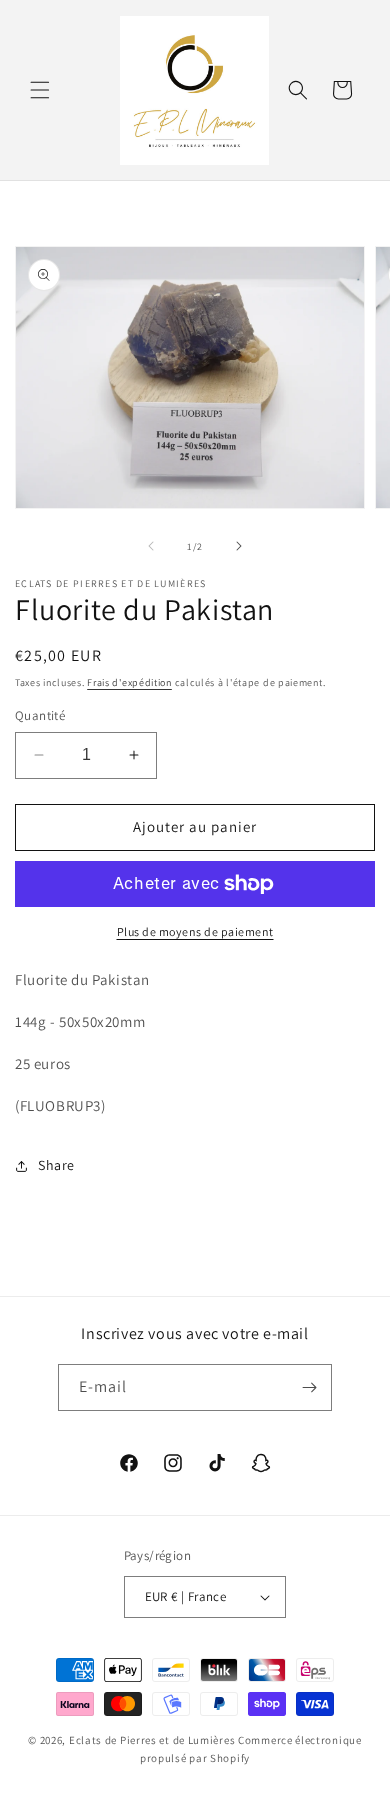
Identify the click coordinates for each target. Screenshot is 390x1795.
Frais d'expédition (129, 682)
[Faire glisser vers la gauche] (151, 546)
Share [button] (56, 1165)
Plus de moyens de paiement (195, 931)
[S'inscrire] (309, 1387)
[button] (40, 90)
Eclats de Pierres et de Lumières (152, 1740)
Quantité (40, 715)
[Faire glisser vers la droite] (239, 546)
